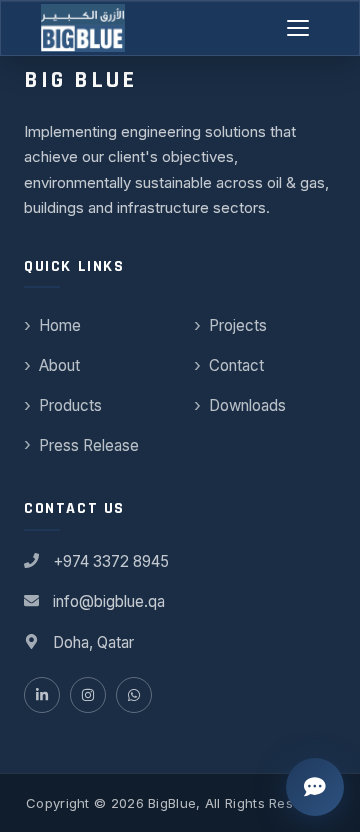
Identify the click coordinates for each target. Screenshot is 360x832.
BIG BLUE (80, 80)
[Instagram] (88, 695)
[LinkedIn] (42, 695)
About (59, 365)
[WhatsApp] (134, 695)
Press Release (89, 445)
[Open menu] (299, 28)
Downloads (247, 405)
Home (60, 325)
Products (70, 405)
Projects (238, 325)
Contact (236, 365)
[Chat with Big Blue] (315, 787)
